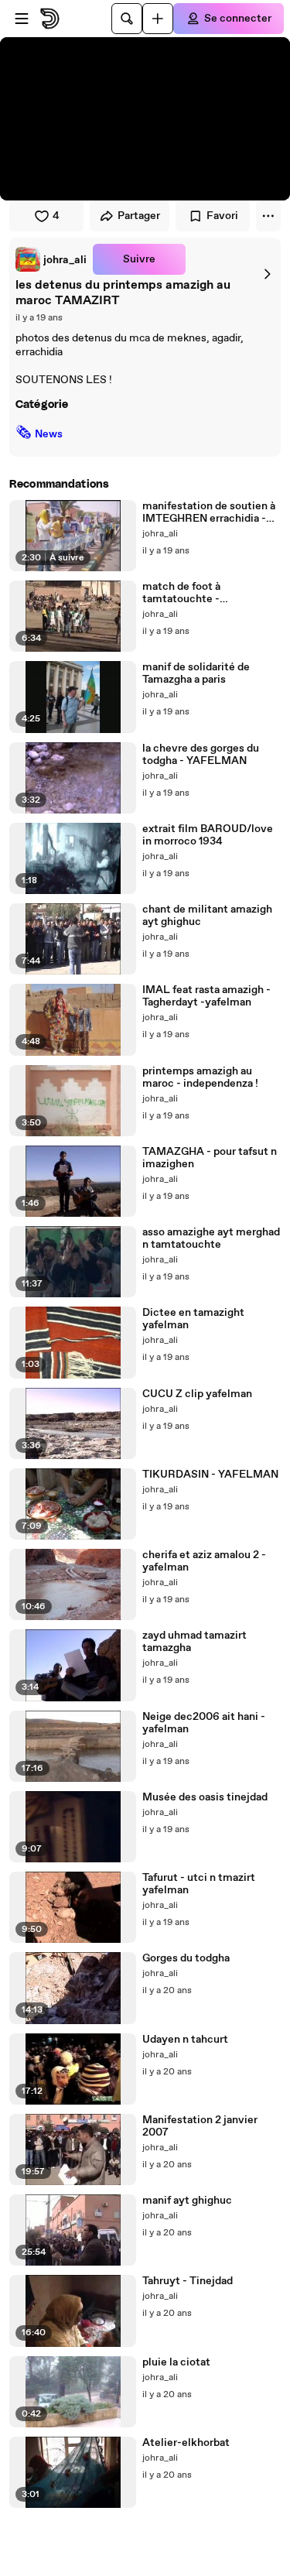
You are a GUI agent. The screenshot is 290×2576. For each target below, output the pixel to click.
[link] (51, 259)
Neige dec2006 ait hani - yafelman (204, 1723)
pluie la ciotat (176, 2362)
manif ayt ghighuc (187, 2201)
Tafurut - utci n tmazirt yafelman (199, 1884)
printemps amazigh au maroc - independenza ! (200, 1077)
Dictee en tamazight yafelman (193, 1319)
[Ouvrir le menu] (22, 19)
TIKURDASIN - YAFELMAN (210, 1475)
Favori (222, 216)
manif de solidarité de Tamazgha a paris (196, 673)
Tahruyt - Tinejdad (188, 2281)
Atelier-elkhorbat (186, 2443)
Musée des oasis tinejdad (205, 1797)
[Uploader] (158, 19)
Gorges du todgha (186, 1958)
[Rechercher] (127, 19)
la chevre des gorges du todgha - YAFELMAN (201, 755)
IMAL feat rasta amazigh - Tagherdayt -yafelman (206, 996)
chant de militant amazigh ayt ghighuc (207, 916)
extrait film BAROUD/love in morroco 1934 (208, 835)
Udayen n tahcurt (185, 2040)
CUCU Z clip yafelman (197, 1394)
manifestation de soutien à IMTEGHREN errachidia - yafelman (209, 512)
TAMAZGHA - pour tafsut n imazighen (210, 1158)
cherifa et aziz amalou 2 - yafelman (204, 1561)
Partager (139, 216)
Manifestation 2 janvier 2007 (200, 2126)
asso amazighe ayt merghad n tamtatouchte (211, 1238)
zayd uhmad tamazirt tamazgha (194, 1642)
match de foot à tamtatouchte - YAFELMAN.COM (187, 593)
